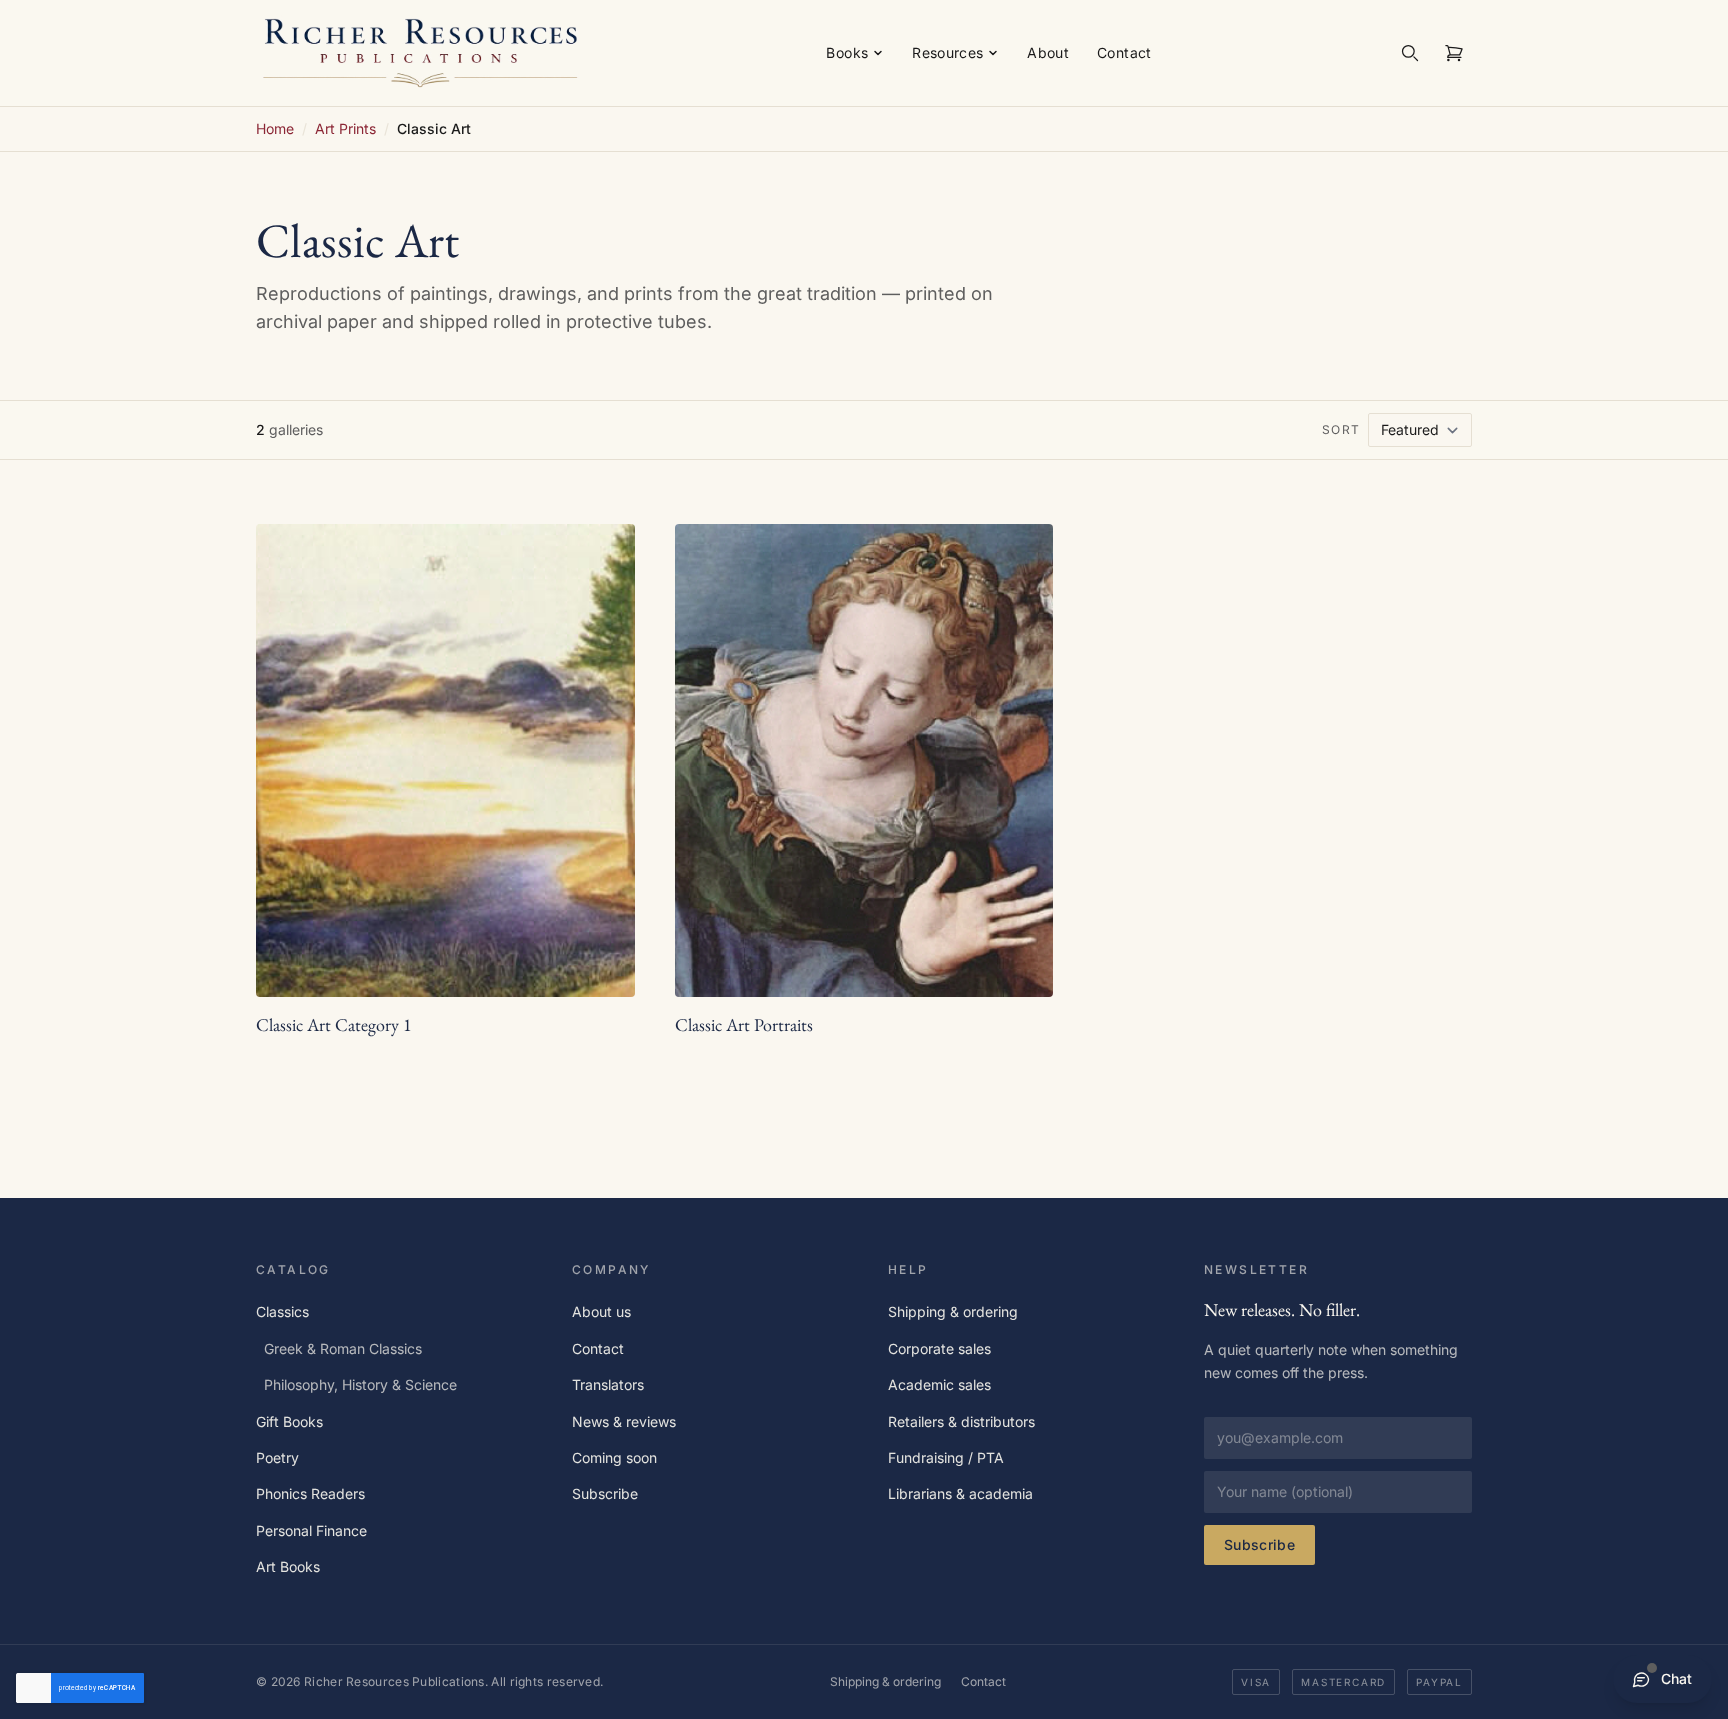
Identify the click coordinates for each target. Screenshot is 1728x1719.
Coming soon (614, 1457)
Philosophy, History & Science (360, 1384)
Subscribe (605, 1493)
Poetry (277, 1457)
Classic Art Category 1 (334, 1024)
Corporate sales (939, 1348)
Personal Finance (311, 1530)
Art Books (288, 1566)
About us (601, 1311)
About (1048, 52)
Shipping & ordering (953, 1311)
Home (275, 128)
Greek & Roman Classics (343, 1348)
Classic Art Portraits (744, 1024)
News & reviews (624, 1421)
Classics (282, 1311)
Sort (1341, 429)
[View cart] (1454, 53)
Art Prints (345, 128)
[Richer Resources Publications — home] (421, 52)
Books (847, 52)
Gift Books (289, 1421)
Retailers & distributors (961, 1421)
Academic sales (939, 1384)
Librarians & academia (960, 1493)
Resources (947, 52)
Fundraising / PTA (946, 1457)
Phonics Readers (310, 1493)
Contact (1124, 52)
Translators (608, 1384)
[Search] (1410, 53)
